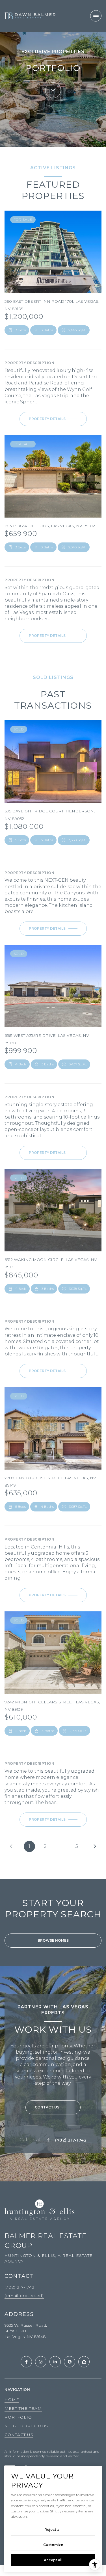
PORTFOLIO (18, 2417)
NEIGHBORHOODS (26, 2426)
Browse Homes (53, 1940)
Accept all (53, 2560)
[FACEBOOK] (26, 2362)
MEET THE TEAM (23, 2408)
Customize (53, 2545)
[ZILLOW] (84, 2362)
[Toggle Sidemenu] (96, 16)
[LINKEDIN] (55, 2362)
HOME (12, 2400)
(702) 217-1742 (71, 2140)
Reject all (53, 2530)
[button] (53, 2107)
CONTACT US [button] (19, 2435)
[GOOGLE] (70, 2362)
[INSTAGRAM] (41, 2362)
